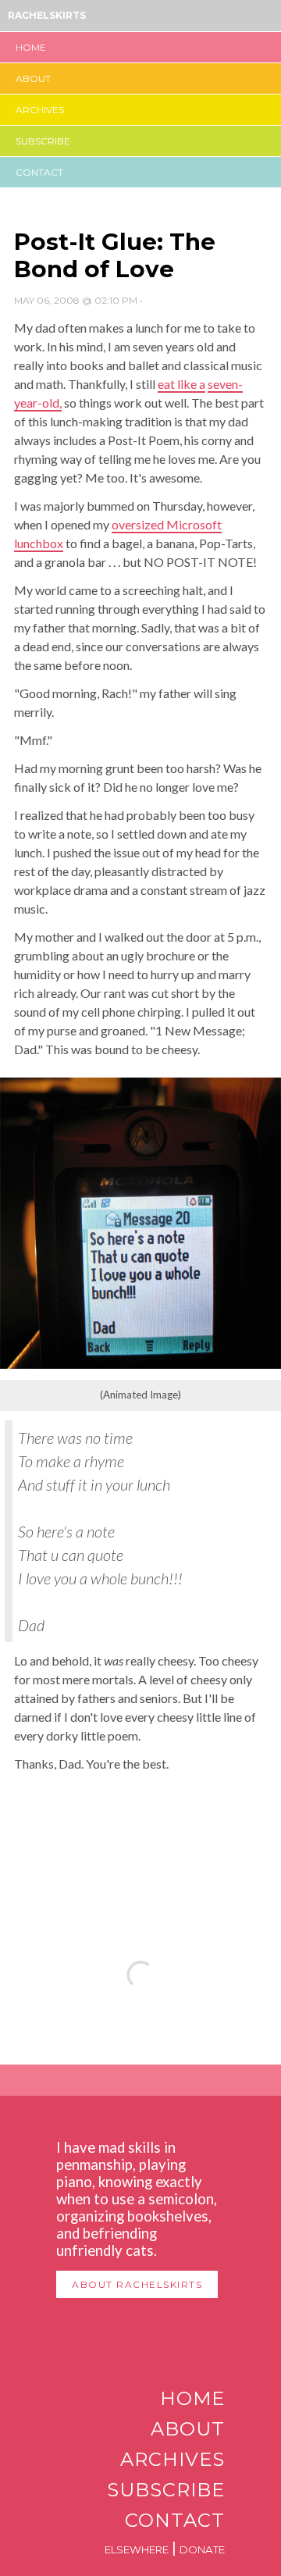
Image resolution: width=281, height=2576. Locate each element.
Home (31, 47)
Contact (39, 172)
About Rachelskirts (137, 2284)
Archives (40, 110)
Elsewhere (137, 2549)
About (33, 78)
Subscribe (43, 141)
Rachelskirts (47, 15)
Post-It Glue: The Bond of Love (115, 255)
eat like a (181, 384)
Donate (202, 2549)
